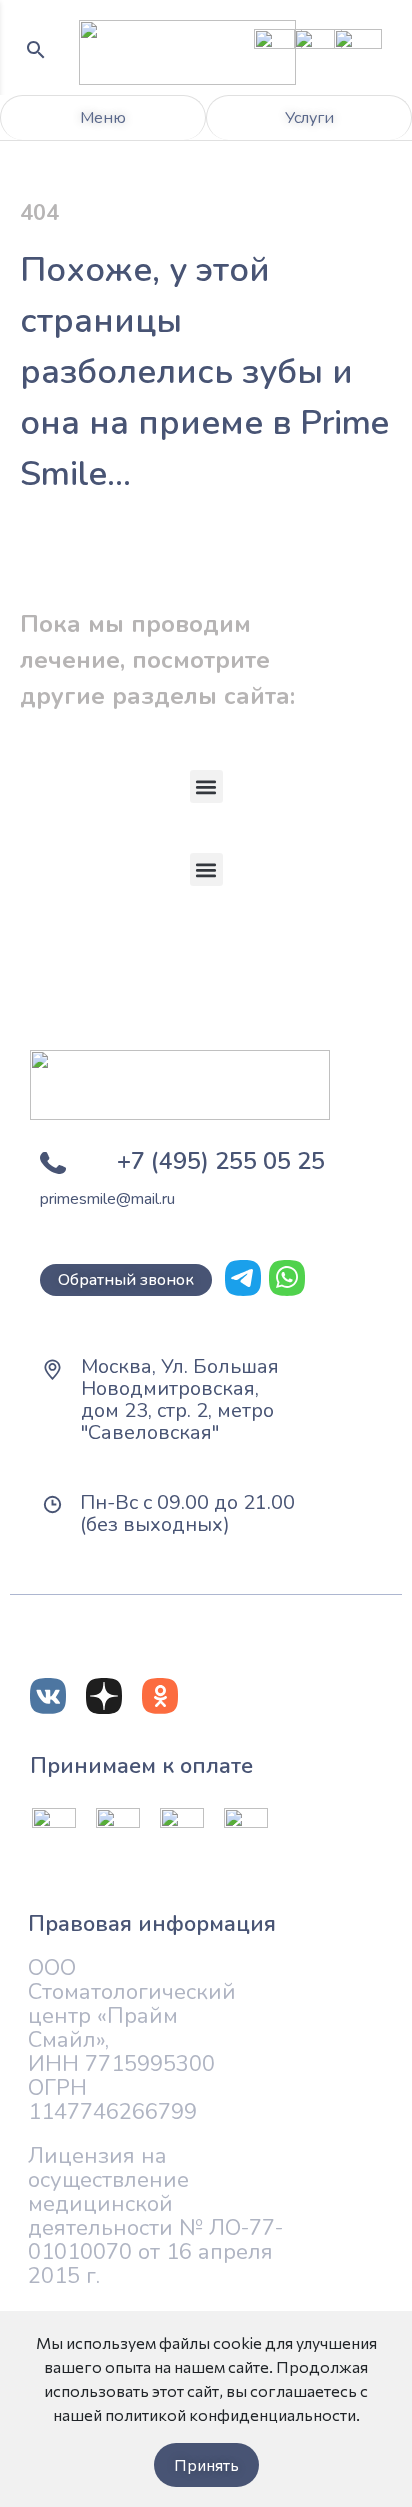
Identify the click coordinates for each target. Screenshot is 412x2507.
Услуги (309, 118)
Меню (103, 118)
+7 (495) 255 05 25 (221, 1161)
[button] (206, 786)
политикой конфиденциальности (230, 2414)
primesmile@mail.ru (107, 1199)
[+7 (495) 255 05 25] (53, 1163)
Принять (206, 2464)
